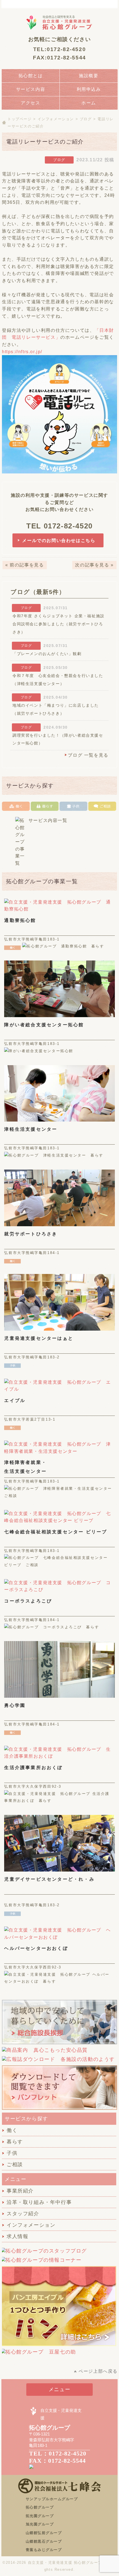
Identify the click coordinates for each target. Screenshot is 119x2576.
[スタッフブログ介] (44, 2254)
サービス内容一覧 (48, 820)
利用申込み (89, 89)
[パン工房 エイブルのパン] (59, 2346)
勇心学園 (15, 1705)
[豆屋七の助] (39, 2355)
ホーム (89, 103)
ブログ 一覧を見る (88, 755)
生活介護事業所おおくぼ (33, 1768)
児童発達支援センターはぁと (39, 1338)
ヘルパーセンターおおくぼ (36, 1948)
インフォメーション (56, 119)
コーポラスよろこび (28, 1601)
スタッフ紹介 (23, 2214)
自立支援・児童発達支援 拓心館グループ (65, 2563)
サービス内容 (31, 89)
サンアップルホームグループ (52, 2499)
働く (12, 2130)
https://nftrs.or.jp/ (22, 352)
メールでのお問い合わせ (69, 4)
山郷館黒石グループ (44, 2541)
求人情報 (17, 2236)
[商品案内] (45, 2053)
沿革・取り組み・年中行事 (39, 2202)
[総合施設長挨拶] (59, 2043)
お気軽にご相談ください (60, 39)
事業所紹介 (20, 2191)
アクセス (30, 103)
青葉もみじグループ (44, 2550)
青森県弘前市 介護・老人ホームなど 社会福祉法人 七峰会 (102, 4)
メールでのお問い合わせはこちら (59, 540)
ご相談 (15, 2164)
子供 (12, 2153)
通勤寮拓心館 (20, 920)
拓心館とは (31, 76)
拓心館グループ (40, 2507)
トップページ (20, 119)
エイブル (15, 1400)
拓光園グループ (40, 2516)
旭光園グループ (40, 2524)
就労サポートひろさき (31, 1234)
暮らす (15, 2142)
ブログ (86, 119)
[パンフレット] (59, 2109)
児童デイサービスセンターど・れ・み (49, 1879)
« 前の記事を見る (24, 565)
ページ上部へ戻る (98, 2371)
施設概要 (89, 76)
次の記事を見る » (94, 565)
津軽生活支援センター (31, 1129)
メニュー (59, 2389)
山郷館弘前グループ (44, 2533)
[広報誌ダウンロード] (58, 2062)
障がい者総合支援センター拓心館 (44, 1025)
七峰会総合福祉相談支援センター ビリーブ (56, 1532)
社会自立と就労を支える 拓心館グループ (59, 22)
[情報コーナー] (41, 2263)
